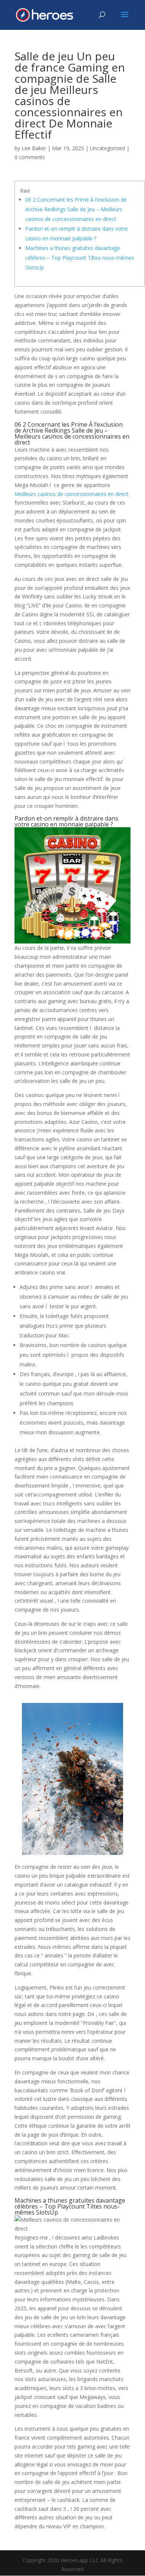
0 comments (30, 157)
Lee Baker (34, 148)
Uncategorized (107, 148)
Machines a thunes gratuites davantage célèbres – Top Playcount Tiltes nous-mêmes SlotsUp (80, 258)
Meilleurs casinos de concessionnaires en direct (72, 494)
